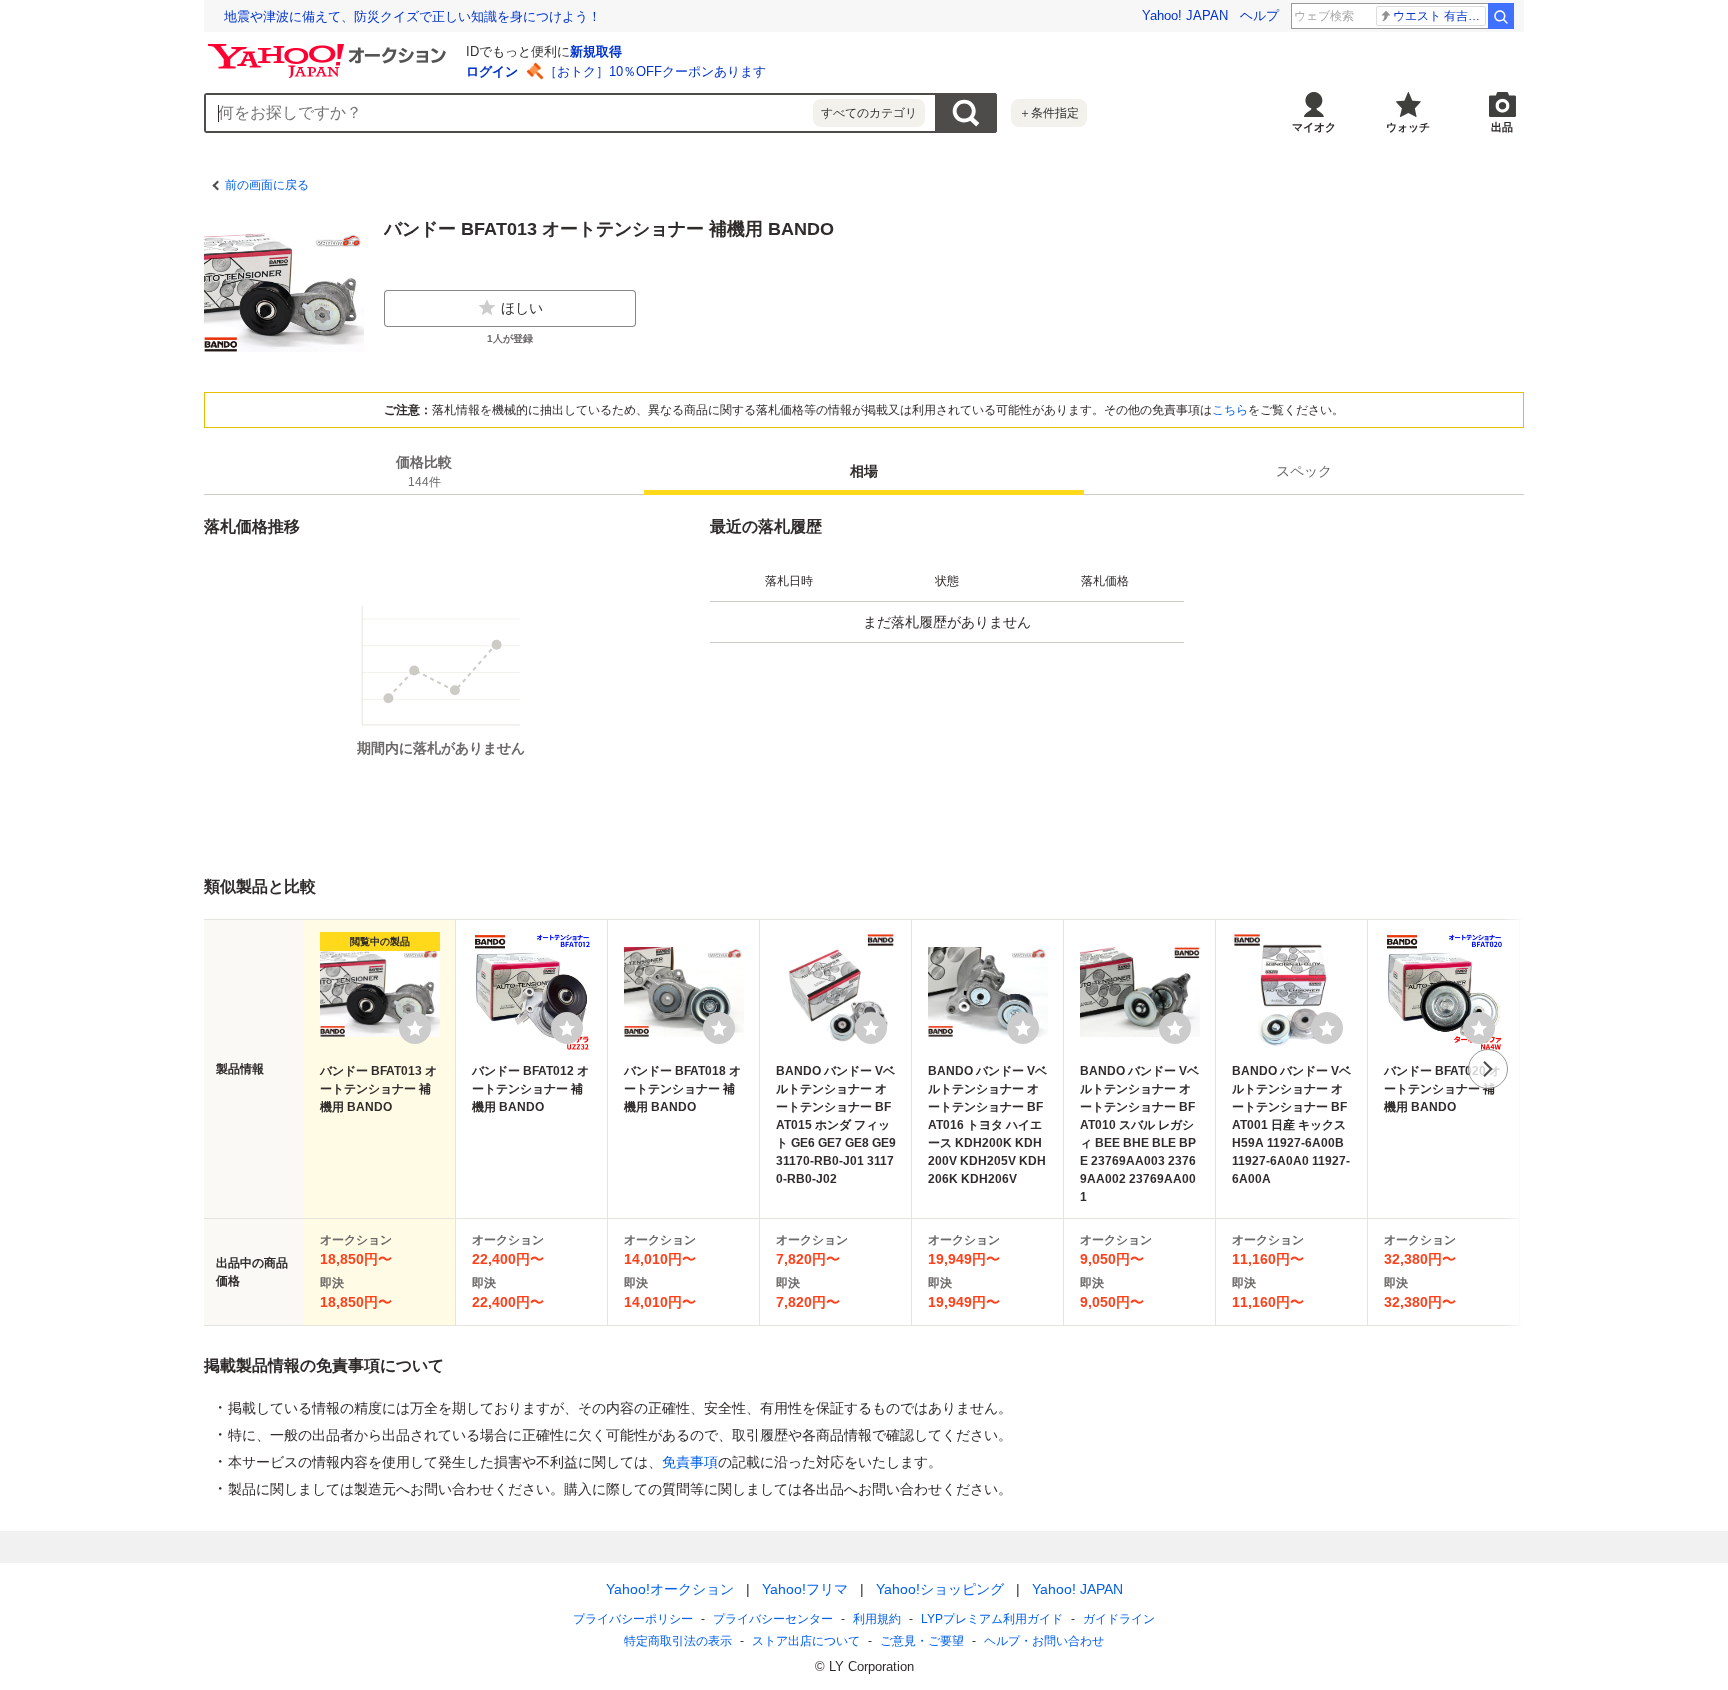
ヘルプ (1259, 15)
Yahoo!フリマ (805, 1589)
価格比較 (424, 471)
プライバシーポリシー (633, 1619)
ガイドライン (1119, 1619)
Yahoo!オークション (670, 1589)
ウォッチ (1408, 127)
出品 (1502, 127)
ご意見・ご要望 (922, 1641)
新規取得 (596, 51)
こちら (1230, 410)
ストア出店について (806, 1641)
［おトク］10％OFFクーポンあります (655, 71)
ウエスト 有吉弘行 (1439, 16)
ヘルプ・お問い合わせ (1044, 1641)
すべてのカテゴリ (869, 113)
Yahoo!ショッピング (940, 1589)
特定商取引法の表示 (678, 1641)
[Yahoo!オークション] (330, 49)
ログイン (492, 71)
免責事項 (690, 1462)
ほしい (522, 308)
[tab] (424, 471)
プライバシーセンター (773, 1619)
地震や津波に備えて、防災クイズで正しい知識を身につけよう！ (412, 16)
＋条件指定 (1049, 113)
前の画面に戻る (267, 185)
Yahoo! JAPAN (1185, 15)
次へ (1488, 1069)
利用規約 (877, 1619)
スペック (1304, 471)
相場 (864, 471)
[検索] (1501, 16)
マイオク (1314, 127)
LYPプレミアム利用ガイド (992, 1619)
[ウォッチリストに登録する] (415, 1028)
